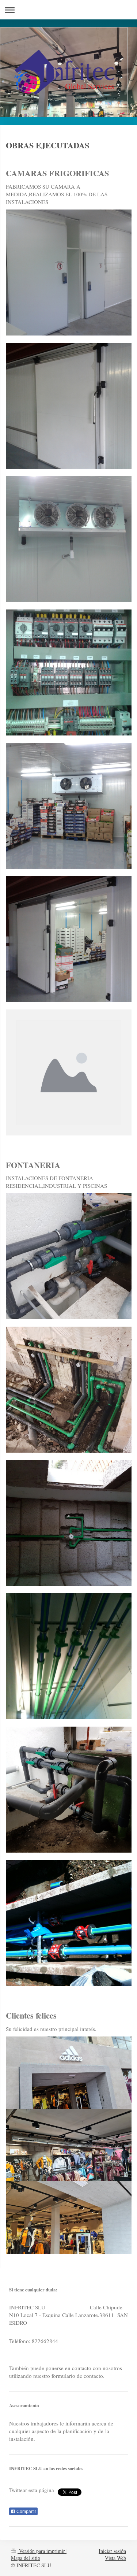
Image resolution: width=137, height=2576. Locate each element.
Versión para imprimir (42, 2551)
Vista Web (115, 2558)
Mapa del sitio (26, 2558)
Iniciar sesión (112, 2551)
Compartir (26, 2512)
